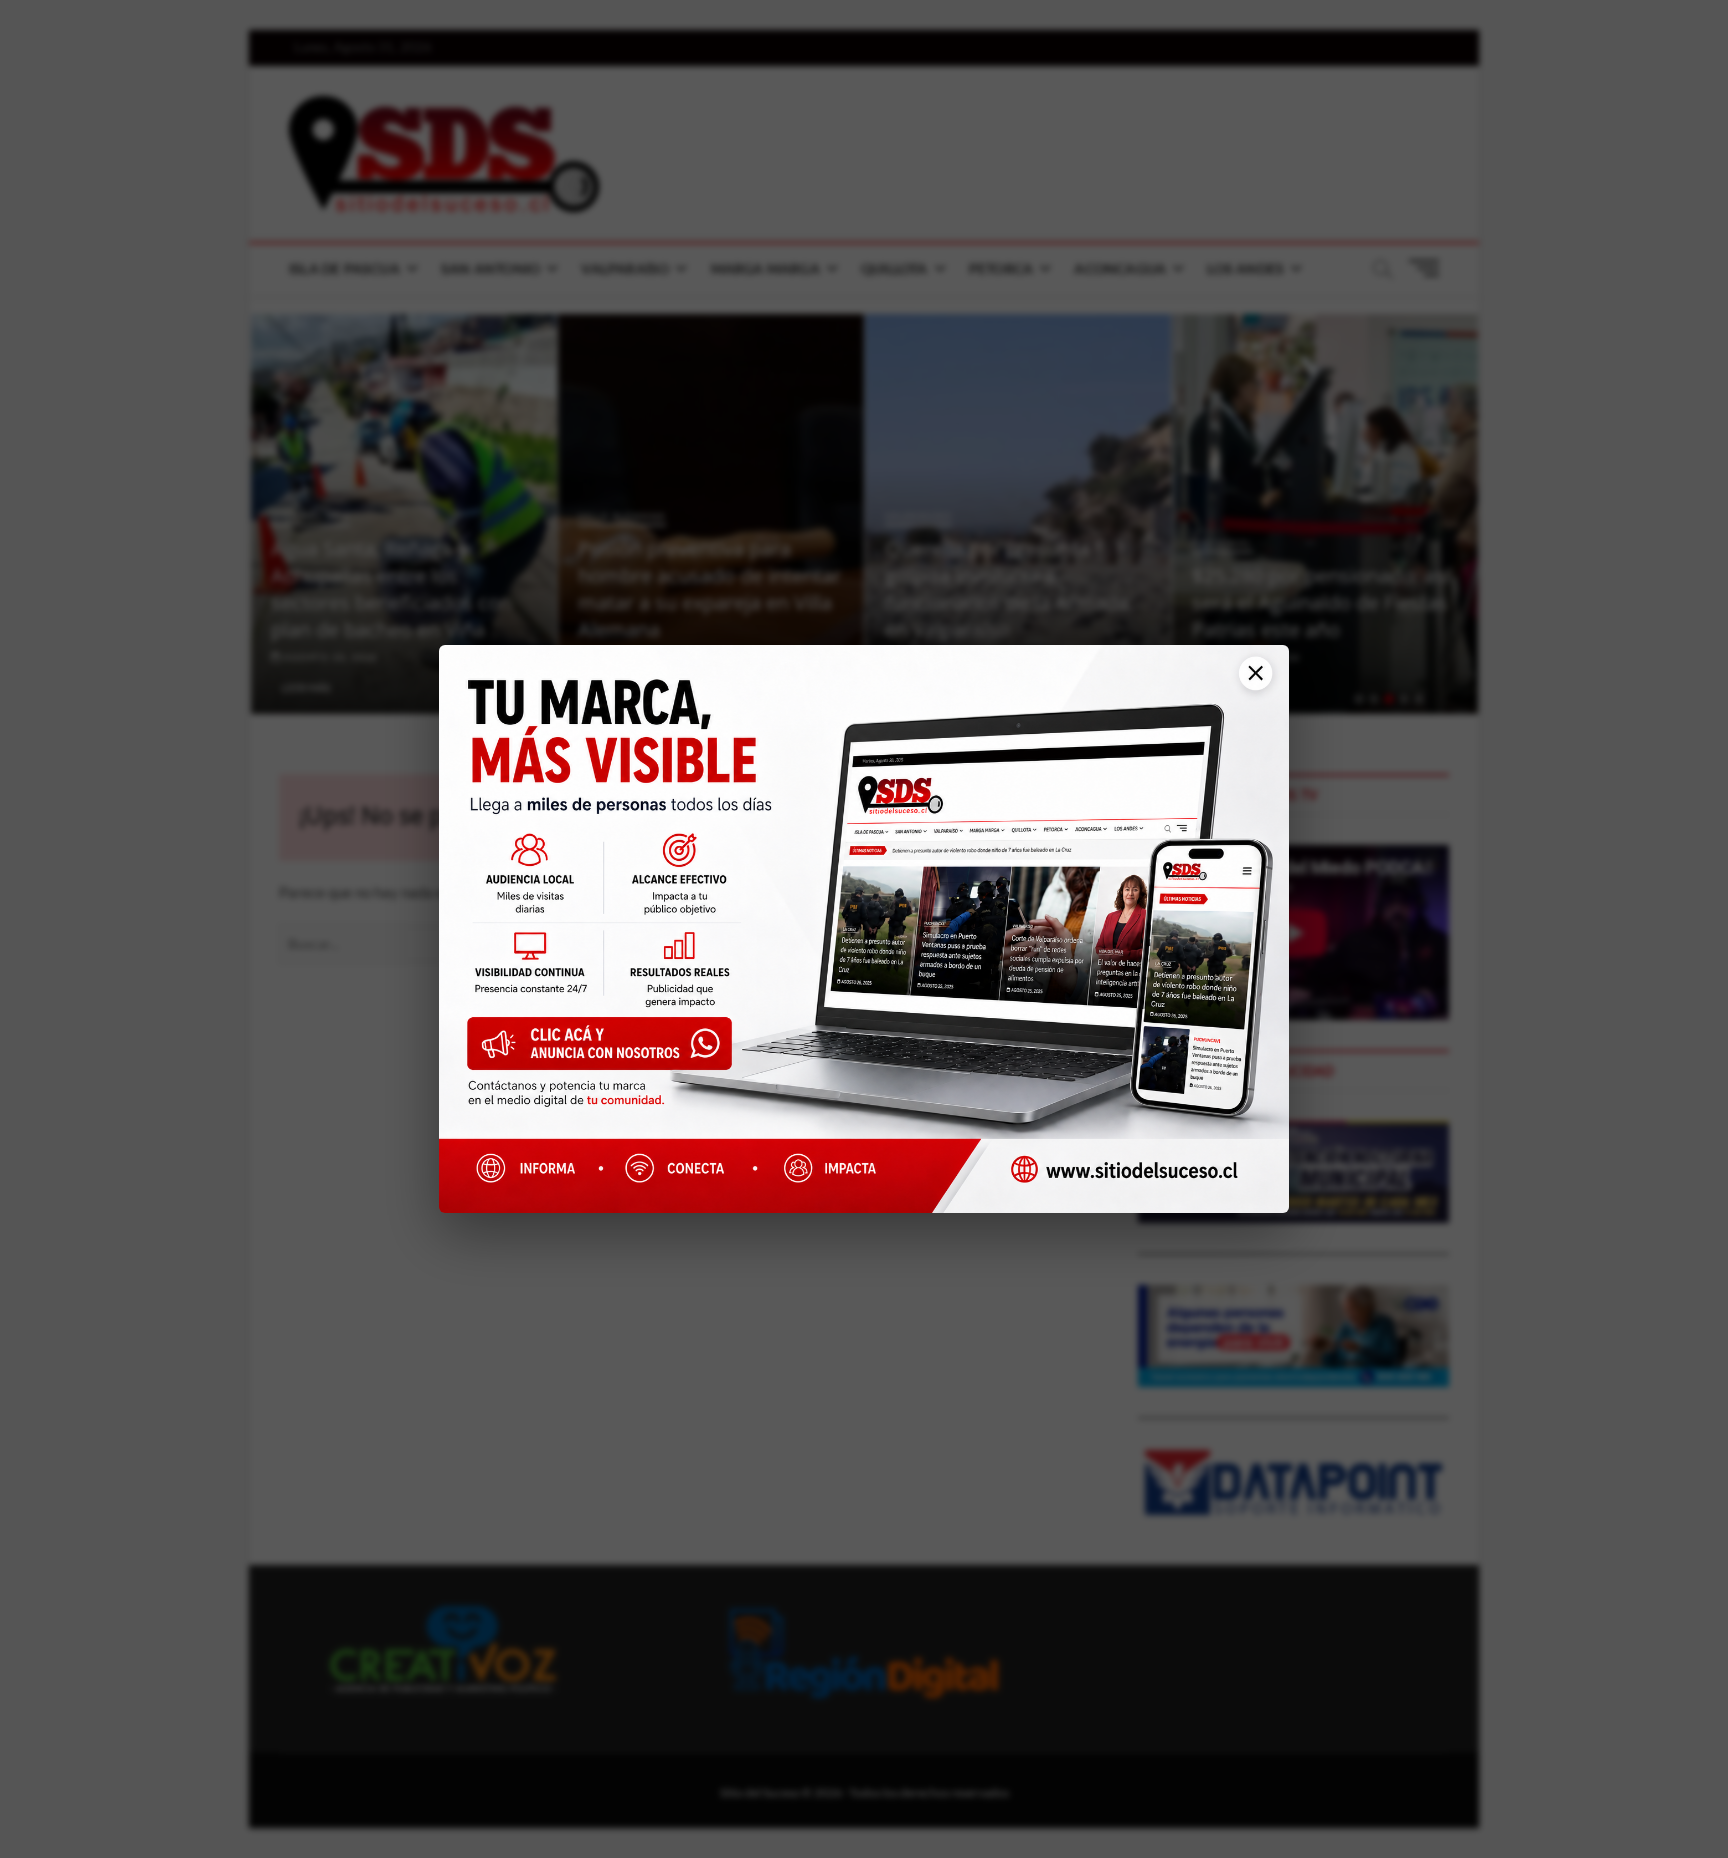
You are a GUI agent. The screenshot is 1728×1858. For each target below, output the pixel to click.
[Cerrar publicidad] (1248, 683)
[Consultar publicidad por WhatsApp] (609, 1050)
